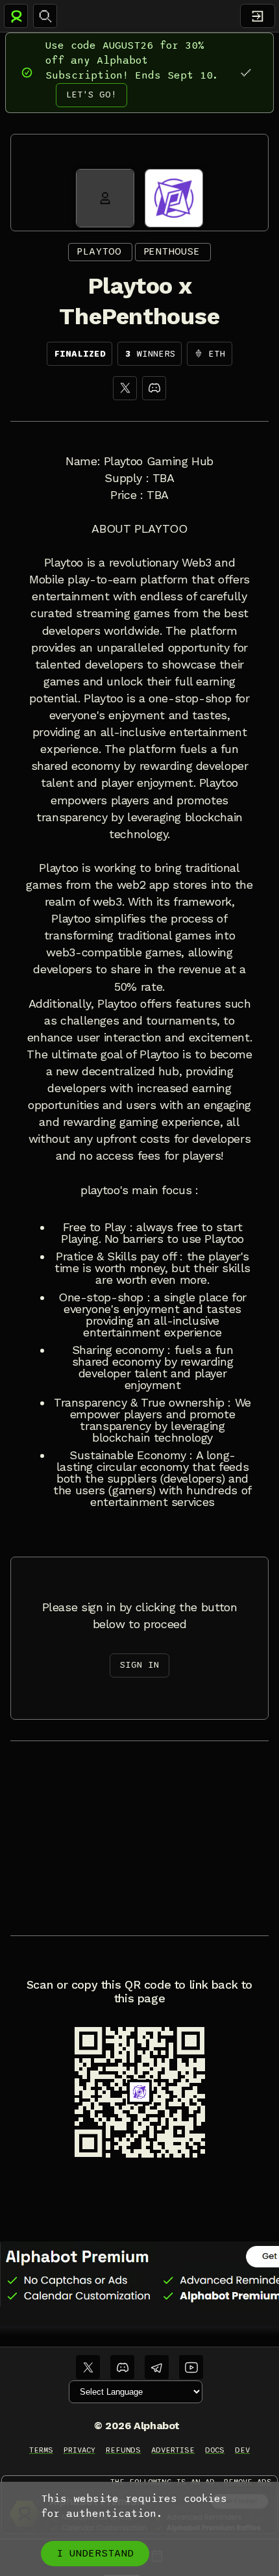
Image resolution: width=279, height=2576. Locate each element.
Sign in (139, 1665)
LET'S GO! (91, 95)
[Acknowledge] (246, 72)
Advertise (173, 2450)
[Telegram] (157, 2367)
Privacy (79, 2450)
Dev (242, 2450)
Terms (41, 2450)
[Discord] (154, 388)
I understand (95, 2553)
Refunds (124, 2450)
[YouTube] (191, 2367)
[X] (125, 388)
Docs (215, 2450)
